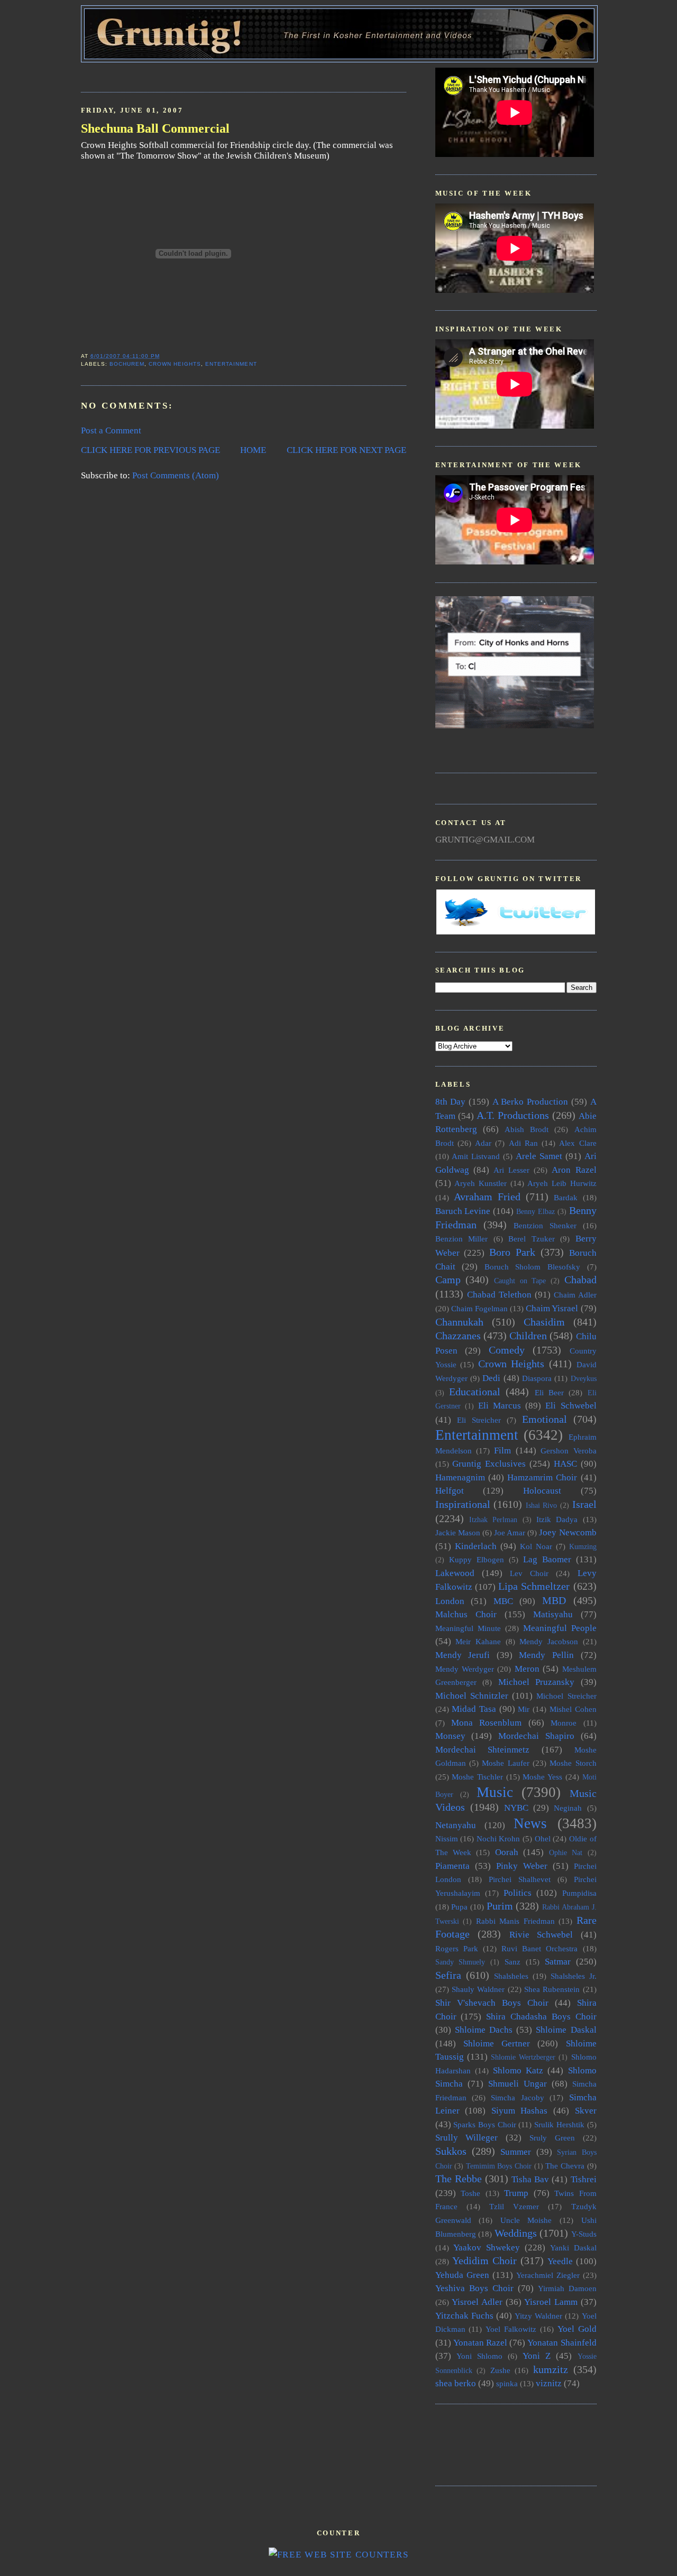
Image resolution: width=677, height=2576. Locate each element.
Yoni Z (537, 2356)
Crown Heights (175, 364)
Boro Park (512, 1252)
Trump (516, 2193)
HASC (565, 1464)
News (530, 1823)
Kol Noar (536, 1546)
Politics (518, 1893)
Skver (586, 2111)
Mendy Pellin (546, 1655)
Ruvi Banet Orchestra (539, 1948)
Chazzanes (458, 1336)
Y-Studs (584, 2234)
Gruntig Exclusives (489, 1464)
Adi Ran (523, 1143)
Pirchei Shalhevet (520, 1879)
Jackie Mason (458, 1532)
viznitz (549, 2383)
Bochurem (127, 364)
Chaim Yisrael (552, 1308)
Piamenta (452, 1866)
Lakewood (455, 1573)
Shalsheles (511, 1976)
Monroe (564, 1723)
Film (502, 1451)
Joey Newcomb (568, 1532)
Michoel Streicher (566, 1696)
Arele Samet (539, 1156)
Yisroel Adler (477, 2302)
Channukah (459, 1322)
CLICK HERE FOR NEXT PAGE (346, 450)
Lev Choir (529, 1573)
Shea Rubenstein (552, 1989)
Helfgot (450, 1491)
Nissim (447, 1838)
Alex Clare (578, 1143)
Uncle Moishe (526, 2220)
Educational (475, 1392)
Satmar (558, 1962)
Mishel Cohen (573, 1709)
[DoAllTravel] (515, 725)
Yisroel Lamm (551, 2302)
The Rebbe (459, 2179)
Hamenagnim (460, 1477)
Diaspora (537, 1378)
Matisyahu (553, 1614)
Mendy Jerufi (463, 1655)
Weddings (516, 2233)
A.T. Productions (513, 1115)
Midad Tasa (474, 1709)
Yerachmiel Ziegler (548, 2275)
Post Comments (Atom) (176, 475)
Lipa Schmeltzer (534, 1586)
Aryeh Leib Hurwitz (562, 1183)
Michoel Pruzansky (537, 1682)
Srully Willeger (467, 2138)
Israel (584, 1504)
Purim (500, 1906)
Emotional (545, 1419)
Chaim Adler (575, 1295)
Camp (448, 1280)
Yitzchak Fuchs (464, 2316)
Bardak (566, 1197)
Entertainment (231, 364)
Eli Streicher (479, 1420)
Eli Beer (549, 1392)
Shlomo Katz (518, 2070)
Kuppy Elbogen (477, 1559)
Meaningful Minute (468, 1628)
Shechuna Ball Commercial (155, 128)
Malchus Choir (466, 1614)
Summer (516, 2152)
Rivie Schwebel (541, 1935)
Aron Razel (574, 1170)
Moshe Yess (542, 1777)
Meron (527, 1669)
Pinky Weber (522, 1866)
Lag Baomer (547, 1559)
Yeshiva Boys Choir (474, 2288)
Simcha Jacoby (517, 2097)
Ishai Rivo (542, 1505)
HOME (253, 450)
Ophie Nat (566, 1853)
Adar (483, 1143)
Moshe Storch (573, 1763)
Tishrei (584, 2179)
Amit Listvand (476, 1156)
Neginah (568, 1808)
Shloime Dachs (484, 2030)
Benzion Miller (462, 1239)
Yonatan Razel (480, 2343)
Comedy (507, 1350)
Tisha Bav (530, 2179)
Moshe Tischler (477, 1777)
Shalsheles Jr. (574, 1976)
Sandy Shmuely (460, 1962)
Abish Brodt (527, 1129)
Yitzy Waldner (538, 2316)
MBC (503, 1601)
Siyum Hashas (520, 2111)
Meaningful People (560, 1628)
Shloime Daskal (566, 2030)
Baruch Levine (463, 1211)
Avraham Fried (487, 1197)
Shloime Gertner (497, 2044)
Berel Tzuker (532, 1239)
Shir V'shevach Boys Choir (492, 2003)
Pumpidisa (579, 1893)
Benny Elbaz (536, 1212)
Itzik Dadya (557, 1519)
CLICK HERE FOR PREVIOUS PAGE (150, 450)
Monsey (450, 1736)
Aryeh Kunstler (481, 1183)
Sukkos (451, 2151)
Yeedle (560, 2261)
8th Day (451, 1102)
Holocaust (542, 1491)
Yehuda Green (462, 2275)
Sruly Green (552, 2138)
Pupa (459, 1907)
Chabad (580, 1280)
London (450, 1601)
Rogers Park (457, 1948)
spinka (507, 2383)
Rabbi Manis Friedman (515, 1921)
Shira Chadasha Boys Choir (541, 2017)
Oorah (507, 1852)
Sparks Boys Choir (484, 2124)
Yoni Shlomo (479, 2356)
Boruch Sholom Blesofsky (532, 1267)
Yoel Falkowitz (511, 2329)
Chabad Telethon (499, 1295)
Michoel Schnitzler (472, 1696)
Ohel (543, 1838)
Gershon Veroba (568, 1451)
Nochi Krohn (498, 1838)
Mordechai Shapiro (536, 1736)
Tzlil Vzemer (514, 2206)
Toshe (470, 2193)
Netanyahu (456, 1825)
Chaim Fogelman (479, 1308)
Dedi (491, 1378)
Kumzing (583, 1547)
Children (528, 1336)
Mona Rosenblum (486, 1723)
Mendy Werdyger (465, 1669)
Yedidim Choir (484, 2260)
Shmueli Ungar (518, 2084)
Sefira (448, 1975)
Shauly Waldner (478, 1989)
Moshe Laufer (505, 1763)
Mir (524, 1709)
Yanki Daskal (573, 2248)
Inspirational (463, 1504)
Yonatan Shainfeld (562, 2343)
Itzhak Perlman (493, 1520)
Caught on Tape (520, 1281)
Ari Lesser (511, 1170)
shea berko (456, 2383)
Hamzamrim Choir (542, 1477)
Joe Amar (510, 1532)
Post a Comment (111, 430)
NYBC (516, 1808)
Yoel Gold (577, 2329)
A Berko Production (530, 1102)
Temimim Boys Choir (499, 2166)
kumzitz (551, 2369)
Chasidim (544, 1322)
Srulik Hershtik (559, 2124)
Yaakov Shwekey (487, 2248)
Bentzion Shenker (545, 1225)
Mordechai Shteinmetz (483, 1750)
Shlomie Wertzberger (523, 2057)
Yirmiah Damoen (567, 2288)
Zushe (500, 2370)
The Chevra (565, 2166)
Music (495, 1792)
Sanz (513, 1962)
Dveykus (584, 1379)
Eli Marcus (500, 1406)
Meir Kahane (478, 1641)
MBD (554, 1600)
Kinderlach (476, 1546)
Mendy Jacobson (549, 1641)
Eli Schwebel (571, 1406)
